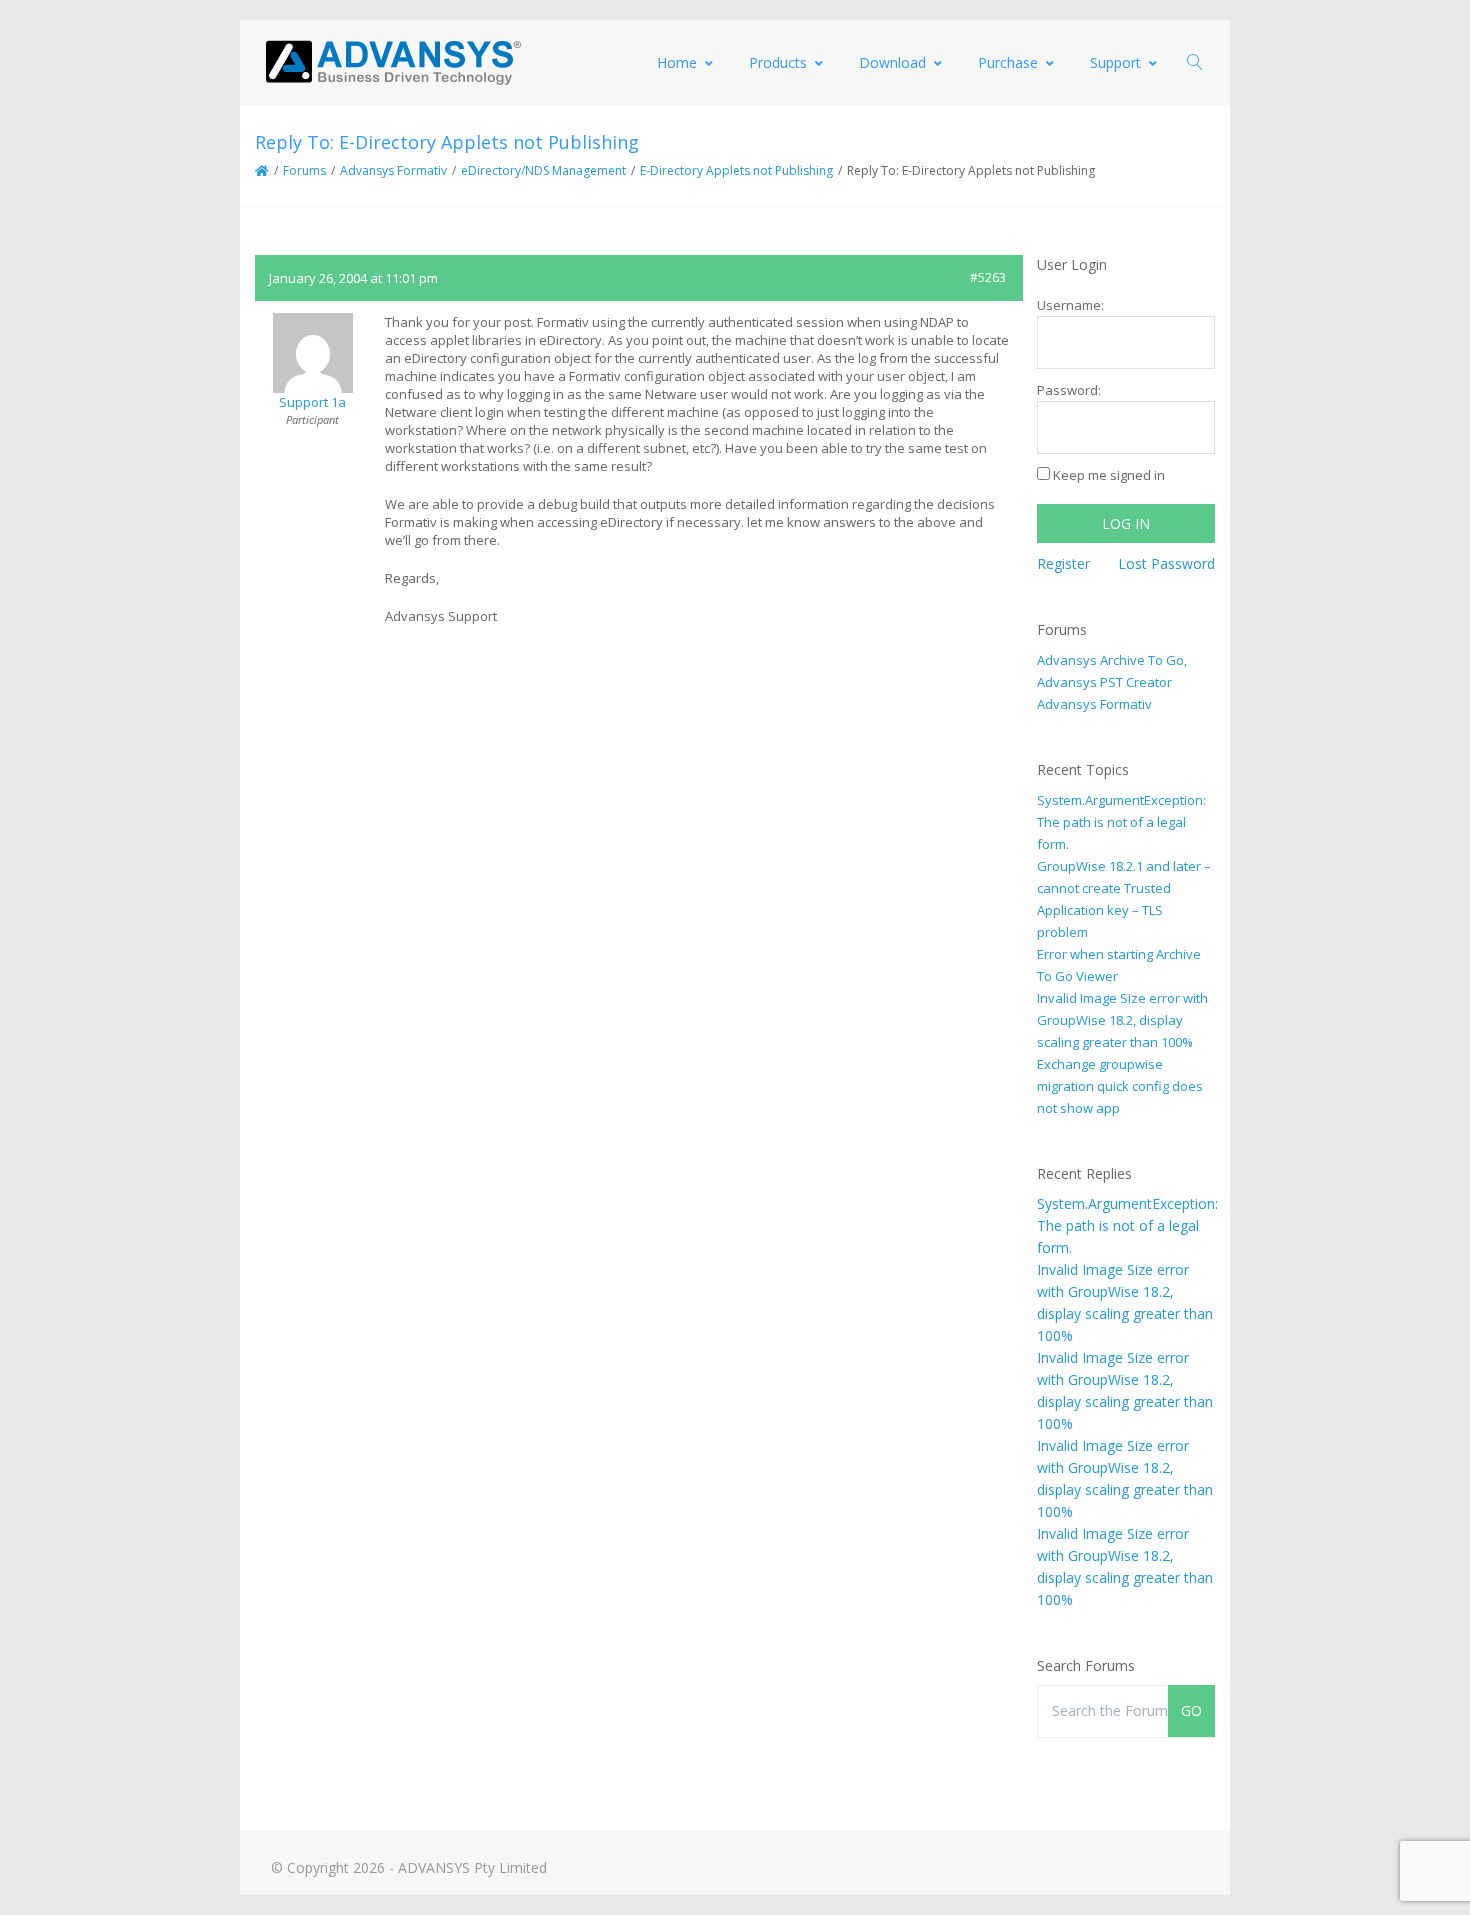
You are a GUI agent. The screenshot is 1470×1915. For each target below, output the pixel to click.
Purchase (1008, 62)
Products (778, 62)
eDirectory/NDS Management (543, 170)
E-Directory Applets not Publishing (736, 170)
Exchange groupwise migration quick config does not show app (1120, 1086)
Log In (1126, 523)
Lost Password (1166, 563)
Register (1063, 563)
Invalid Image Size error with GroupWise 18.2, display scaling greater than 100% (1122, 1020)
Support (1115, 62)
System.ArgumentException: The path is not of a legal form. (1121, 822)
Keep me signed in (1109, 475)
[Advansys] (393, 62)
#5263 (988, 277)
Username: (1070, 305)
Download (892, 62)
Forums (304, 170)
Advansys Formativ (393, 170)
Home (677, 62)
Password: (1069, 390)
